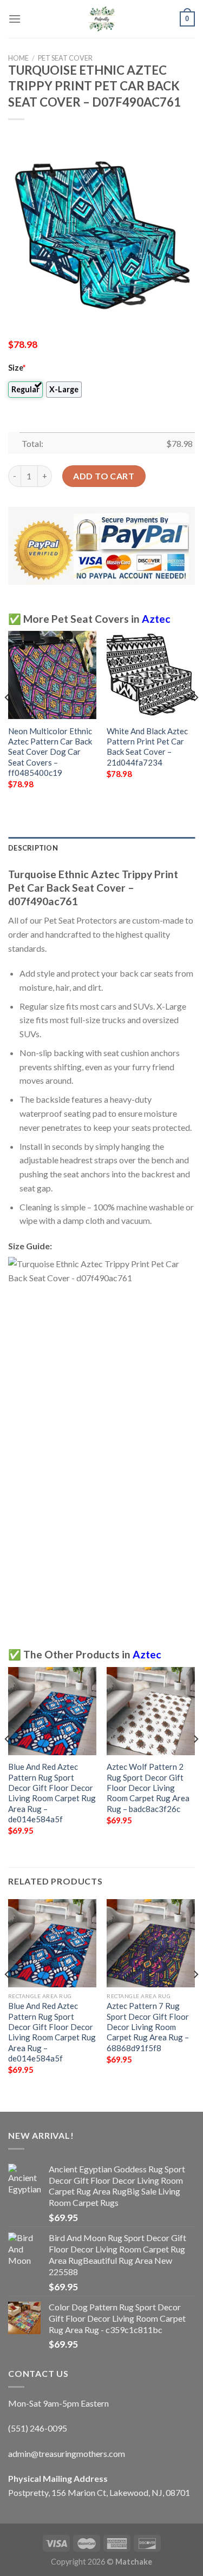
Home (18, 58)
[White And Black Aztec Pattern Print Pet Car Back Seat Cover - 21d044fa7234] (151, 675)
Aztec (156, 619)
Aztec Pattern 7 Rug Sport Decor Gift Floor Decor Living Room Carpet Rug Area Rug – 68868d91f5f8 (148, 2027)
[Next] (195, 719)
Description (33, 848)
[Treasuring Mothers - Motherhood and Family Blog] (102, 19)
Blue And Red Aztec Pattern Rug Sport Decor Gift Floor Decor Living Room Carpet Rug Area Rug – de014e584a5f (52, 1793)
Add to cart (104, 476)
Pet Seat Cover (65, 58)
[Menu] (15, 19)
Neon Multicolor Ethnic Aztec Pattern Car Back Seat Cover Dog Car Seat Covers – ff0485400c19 (50, 752)
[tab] (101, 848)
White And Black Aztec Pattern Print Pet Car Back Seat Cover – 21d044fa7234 (147, 747)
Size (17, 368)
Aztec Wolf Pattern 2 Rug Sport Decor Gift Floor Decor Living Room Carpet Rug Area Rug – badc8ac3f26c (148, 1788)
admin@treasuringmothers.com (67, 2453)
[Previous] (8, 719)
